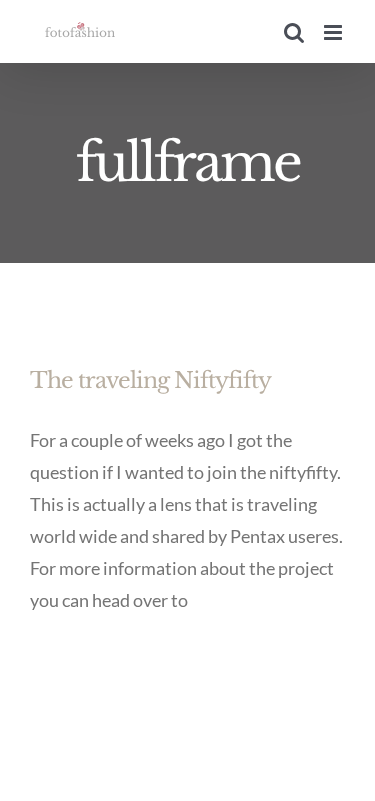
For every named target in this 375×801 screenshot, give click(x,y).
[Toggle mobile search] (294, 32)
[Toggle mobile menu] (334, 32)
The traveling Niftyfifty (150, 380)
